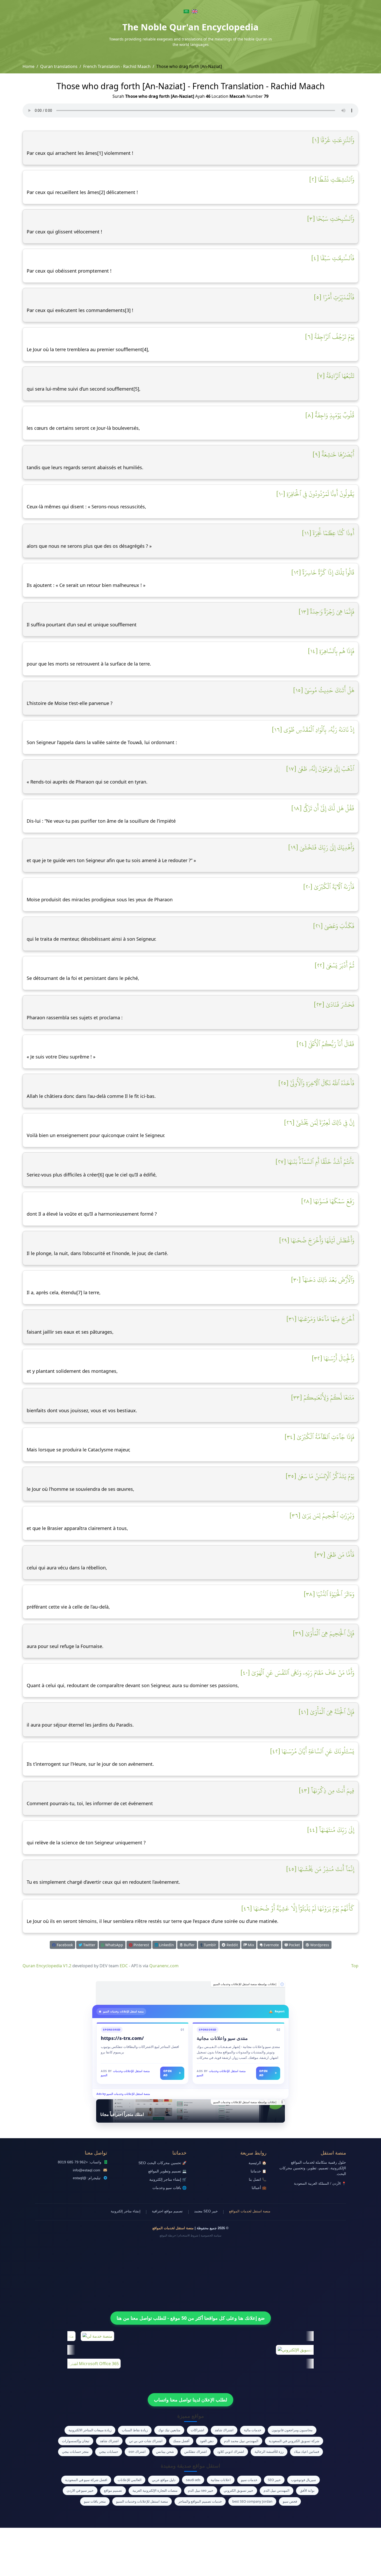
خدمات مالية (253, 2430)
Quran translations (59, 66)
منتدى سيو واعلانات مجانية (222, 2038)
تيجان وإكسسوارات (76, 2441)
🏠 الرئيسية (257, 2163)
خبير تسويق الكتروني (238, 2490)
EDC (124, 1966)
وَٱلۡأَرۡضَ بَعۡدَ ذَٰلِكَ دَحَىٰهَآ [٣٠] (323, 1280)
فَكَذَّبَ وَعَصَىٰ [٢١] (334, 926)
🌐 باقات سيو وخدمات (170, 2188)
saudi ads (193, 2480)
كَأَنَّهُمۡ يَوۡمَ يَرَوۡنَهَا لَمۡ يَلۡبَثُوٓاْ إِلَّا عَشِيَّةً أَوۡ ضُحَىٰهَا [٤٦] (298, 1908)
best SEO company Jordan (252, 2501)
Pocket (294, 1945)
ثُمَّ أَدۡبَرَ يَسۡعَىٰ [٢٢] (334, 965)
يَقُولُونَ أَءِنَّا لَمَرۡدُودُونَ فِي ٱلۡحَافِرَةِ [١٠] (315, 494)
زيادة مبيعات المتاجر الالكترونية (90, 2430)
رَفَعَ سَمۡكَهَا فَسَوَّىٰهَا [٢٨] (328, 1201)
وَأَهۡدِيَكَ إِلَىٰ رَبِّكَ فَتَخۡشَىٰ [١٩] (321, 847)
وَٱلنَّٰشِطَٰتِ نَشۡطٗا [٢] (332, 179)
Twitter (89, 1945)
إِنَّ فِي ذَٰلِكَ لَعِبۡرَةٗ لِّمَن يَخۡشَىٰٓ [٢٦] (319, 1123)
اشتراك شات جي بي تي (146, 2441)
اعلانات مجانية (221, 2480)
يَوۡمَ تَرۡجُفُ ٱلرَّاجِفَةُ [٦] (330, 337)
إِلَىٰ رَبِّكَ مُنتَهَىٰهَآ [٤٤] (331, 1830)
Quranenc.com (164, 1966)
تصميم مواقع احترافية (167, 2211)
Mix (250, 1945)
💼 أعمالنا (259, 2188)
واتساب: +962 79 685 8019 (80, 2162)
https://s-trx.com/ (122, 2038)
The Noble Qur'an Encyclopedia (190, 27)
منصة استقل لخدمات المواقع (250, 2211)
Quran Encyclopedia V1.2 (47, 1966)
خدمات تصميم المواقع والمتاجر (200, 2501)
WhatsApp (114, 1945)
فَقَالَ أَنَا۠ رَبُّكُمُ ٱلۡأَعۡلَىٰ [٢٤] (325, 1044)
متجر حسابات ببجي (75, 2452)
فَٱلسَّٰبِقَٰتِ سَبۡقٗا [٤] (333, 258)
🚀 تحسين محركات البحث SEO (163, 2163)
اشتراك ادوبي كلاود (231, 2452)
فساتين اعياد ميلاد (306, 2452)
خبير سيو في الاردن (80, 2490)
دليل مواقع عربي (164, 2480)
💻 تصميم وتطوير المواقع (167, 2171)
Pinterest (141, 1945)
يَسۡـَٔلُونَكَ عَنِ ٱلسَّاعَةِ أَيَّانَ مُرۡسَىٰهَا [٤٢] (312, 1751)
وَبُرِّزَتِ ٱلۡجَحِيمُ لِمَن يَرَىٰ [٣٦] (322, 1515)
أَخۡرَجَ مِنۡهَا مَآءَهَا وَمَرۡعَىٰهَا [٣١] (320, 1319)
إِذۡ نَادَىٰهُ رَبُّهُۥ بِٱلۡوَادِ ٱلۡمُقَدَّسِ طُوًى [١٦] (313, 730)
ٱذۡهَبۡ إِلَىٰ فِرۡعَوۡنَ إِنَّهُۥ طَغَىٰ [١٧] (320, 769)
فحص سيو (290, 2501)
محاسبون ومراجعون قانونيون (292, 2430)
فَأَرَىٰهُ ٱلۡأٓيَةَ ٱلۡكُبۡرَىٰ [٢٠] (329, 887)
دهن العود (207, 2441)
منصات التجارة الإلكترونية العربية (155, 2490)
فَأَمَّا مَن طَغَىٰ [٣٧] (334, 1555)
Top (355, 1966)
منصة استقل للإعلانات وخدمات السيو (142, 2501)
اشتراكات (197, 2430)
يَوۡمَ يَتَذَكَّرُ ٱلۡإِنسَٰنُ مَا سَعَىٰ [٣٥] (320, 1476)
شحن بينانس (165, 2452)
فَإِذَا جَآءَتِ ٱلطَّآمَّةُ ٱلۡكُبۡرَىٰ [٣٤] (319, 1437)
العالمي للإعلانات (130, 2480)
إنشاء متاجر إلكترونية (126, 2211)
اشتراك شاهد (224, 2430)
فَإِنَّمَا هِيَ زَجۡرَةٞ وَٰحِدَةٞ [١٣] (326, 612)
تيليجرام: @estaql (87, 2178)
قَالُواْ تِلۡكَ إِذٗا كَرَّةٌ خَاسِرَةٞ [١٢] (323, 572)
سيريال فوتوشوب (304, 2480)
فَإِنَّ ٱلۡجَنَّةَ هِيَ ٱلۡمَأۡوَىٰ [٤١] (326, 1712)
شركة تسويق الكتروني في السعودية (294, 2441)
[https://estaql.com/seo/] (190, 1993)
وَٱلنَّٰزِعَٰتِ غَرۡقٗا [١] (333, 140)
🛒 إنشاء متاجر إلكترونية (168, 2180)
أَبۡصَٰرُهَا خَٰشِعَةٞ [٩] (333, 454)
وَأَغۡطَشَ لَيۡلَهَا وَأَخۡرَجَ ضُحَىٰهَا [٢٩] (317, 1240)
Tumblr (209, 1945)
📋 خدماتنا (259, 2171)
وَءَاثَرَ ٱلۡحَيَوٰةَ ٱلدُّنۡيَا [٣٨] (329, 1594)
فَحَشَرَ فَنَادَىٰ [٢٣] (334, 1005)
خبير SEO (274, 2480)
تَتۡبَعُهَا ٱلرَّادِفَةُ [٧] (336, 376)
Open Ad (172, 2073)
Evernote (271, 1945)
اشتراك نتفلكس (196, 2452)
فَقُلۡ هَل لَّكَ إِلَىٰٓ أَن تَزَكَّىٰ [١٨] (323, 808)
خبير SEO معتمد (206, 2211)
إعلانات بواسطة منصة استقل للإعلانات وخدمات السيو (245, 1984)
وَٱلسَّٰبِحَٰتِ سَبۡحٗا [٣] (331, 219)
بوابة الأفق (307, 2490)
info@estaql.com (87, 2170)
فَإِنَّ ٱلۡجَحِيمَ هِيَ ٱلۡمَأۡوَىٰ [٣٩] (324, 1633)
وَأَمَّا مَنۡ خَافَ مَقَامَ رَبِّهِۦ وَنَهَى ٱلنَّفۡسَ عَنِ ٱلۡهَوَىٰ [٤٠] (297, 1673)
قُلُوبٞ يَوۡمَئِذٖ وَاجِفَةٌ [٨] (330, 415)
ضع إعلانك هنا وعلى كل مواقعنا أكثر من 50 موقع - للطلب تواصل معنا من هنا (191, 2318)
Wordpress (319, 1945)
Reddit (232, 1945)
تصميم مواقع (113, 2490)
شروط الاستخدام (188, 2235)
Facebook (64, 1945)
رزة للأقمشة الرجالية (269, 2452)
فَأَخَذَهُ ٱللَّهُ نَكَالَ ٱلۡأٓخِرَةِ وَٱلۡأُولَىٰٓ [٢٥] (316, 1083)
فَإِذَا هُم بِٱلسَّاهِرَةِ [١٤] (331, 651)
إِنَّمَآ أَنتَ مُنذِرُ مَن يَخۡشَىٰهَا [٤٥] (320, 1869)
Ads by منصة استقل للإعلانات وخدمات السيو (123, 2094)
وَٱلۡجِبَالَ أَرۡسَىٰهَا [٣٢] (333, 1358)
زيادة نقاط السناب (135, 2430)
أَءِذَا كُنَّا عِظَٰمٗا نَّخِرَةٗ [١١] (328, 533)
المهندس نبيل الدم (277, 2490)
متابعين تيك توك (169, 2430)
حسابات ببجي (109, 2452)
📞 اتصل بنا (258, 2180)
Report (280, 2011)
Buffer (189, 1945)
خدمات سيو (249, 2480)
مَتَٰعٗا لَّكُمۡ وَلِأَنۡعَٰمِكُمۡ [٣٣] (323, 1397)
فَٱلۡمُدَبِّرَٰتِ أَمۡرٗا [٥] (334, 297)
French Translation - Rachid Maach (117, 66)
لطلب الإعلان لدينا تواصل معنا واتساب (190, 2400)
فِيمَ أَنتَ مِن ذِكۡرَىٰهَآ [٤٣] (327, 1790)
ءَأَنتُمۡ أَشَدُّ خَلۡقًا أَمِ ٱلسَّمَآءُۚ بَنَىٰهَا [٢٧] (315, 1162)
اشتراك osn (137, 2452)
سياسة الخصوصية (211, 2235)
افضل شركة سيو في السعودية (86, 2480)
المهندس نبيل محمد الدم (241, 2441)
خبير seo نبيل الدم (201, 2490)
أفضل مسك (181, 2441)
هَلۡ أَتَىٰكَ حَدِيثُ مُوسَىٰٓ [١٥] (324, 690)
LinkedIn (166, 1945)
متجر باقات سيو (95, 2501)
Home (29, 66)
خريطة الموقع (168, 2235)
